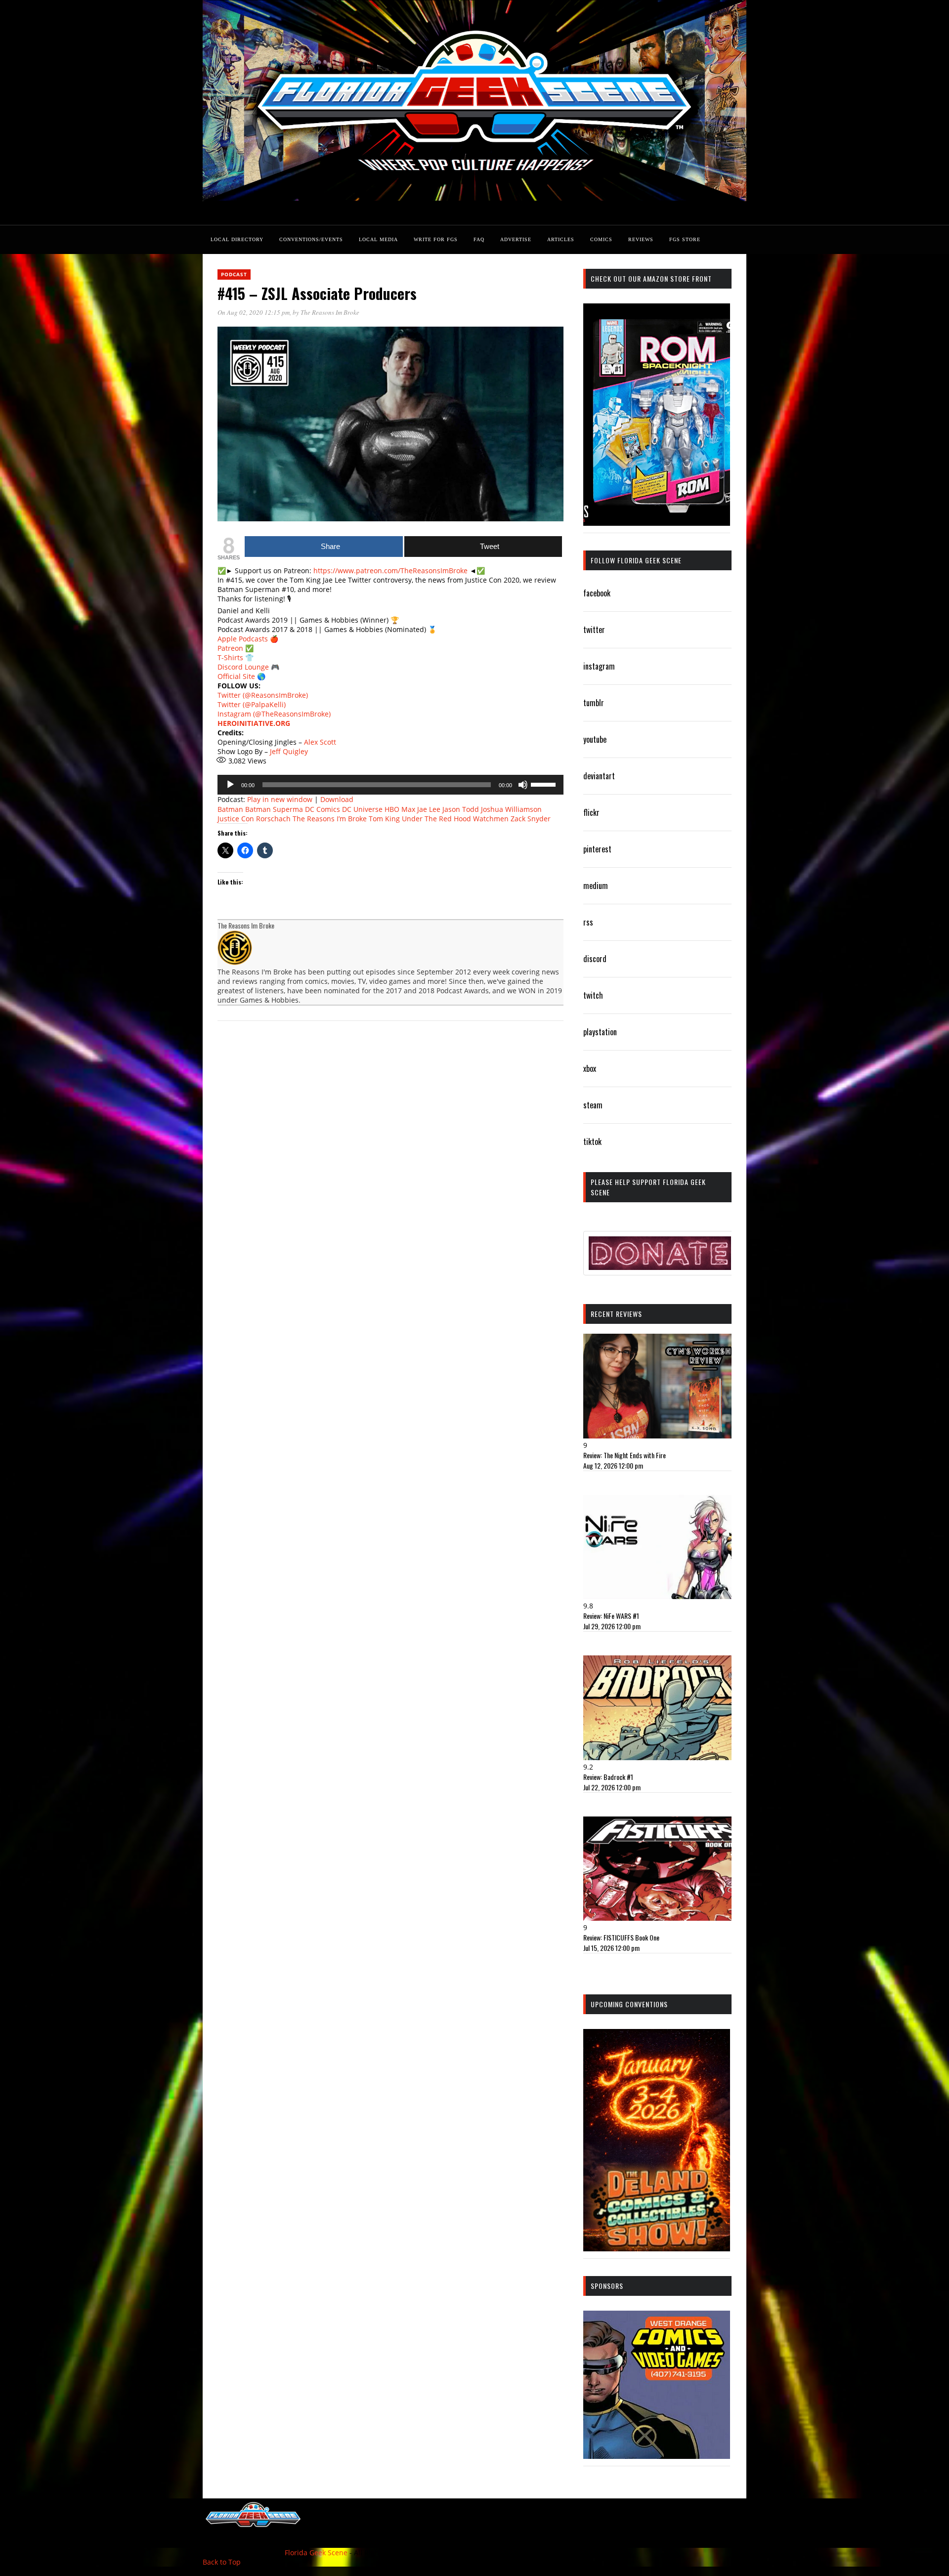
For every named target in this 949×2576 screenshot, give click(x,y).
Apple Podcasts (243, 639)
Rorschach (273, 819)
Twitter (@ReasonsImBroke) (263, 695)
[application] (390, 785)
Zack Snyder (531, 819)
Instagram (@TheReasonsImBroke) (274, 714)
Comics (601, 239)
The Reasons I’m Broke (330, 819)
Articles (561, 239)
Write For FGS (436, 239)
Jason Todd (461, 809)
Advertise (516, 239)
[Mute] (523, 785)
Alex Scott (320, 742)
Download (337, 799)
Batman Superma (274, 809)
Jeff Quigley (289, 751)
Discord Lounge (243, 667)
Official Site (236, 676)
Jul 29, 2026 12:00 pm (612, 1626)
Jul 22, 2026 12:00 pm (612, 1787)
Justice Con (236, 819)
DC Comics (323, 809)
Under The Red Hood (436, 819)
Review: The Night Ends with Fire (625, 1455)
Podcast (234, 274)
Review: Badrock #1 (608, 1777)
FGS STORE (685, 239)
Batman (230, 809)
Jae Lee (429, 809)
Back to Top (222, 2562)
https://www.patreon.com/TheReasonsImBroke (390, 570)
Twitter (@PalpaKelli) (252, 704)
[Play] (230, 785)
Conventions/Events (311, 239)
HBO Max (400, 809)
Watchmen (491, 819)
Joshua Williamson (511, 809)
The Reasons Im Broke (330, 312)
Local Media (378, 239)
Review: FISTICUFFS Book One (621, 1937)
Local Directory (237, 239)
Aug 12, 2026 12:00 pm (613, 1465)
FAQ (479, 239)
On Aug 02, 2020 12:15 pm (254, 312)
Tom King (384, 819)
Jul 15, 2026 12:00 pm (611, 1948)
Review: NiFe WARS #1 (611, 1616)
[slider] (545, 784)
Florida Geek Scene (316, 2553)
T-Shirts (230, 657)
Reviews (641, 239)
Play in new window (280, 799)
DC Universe (362, 809)
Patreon (230, 648)
